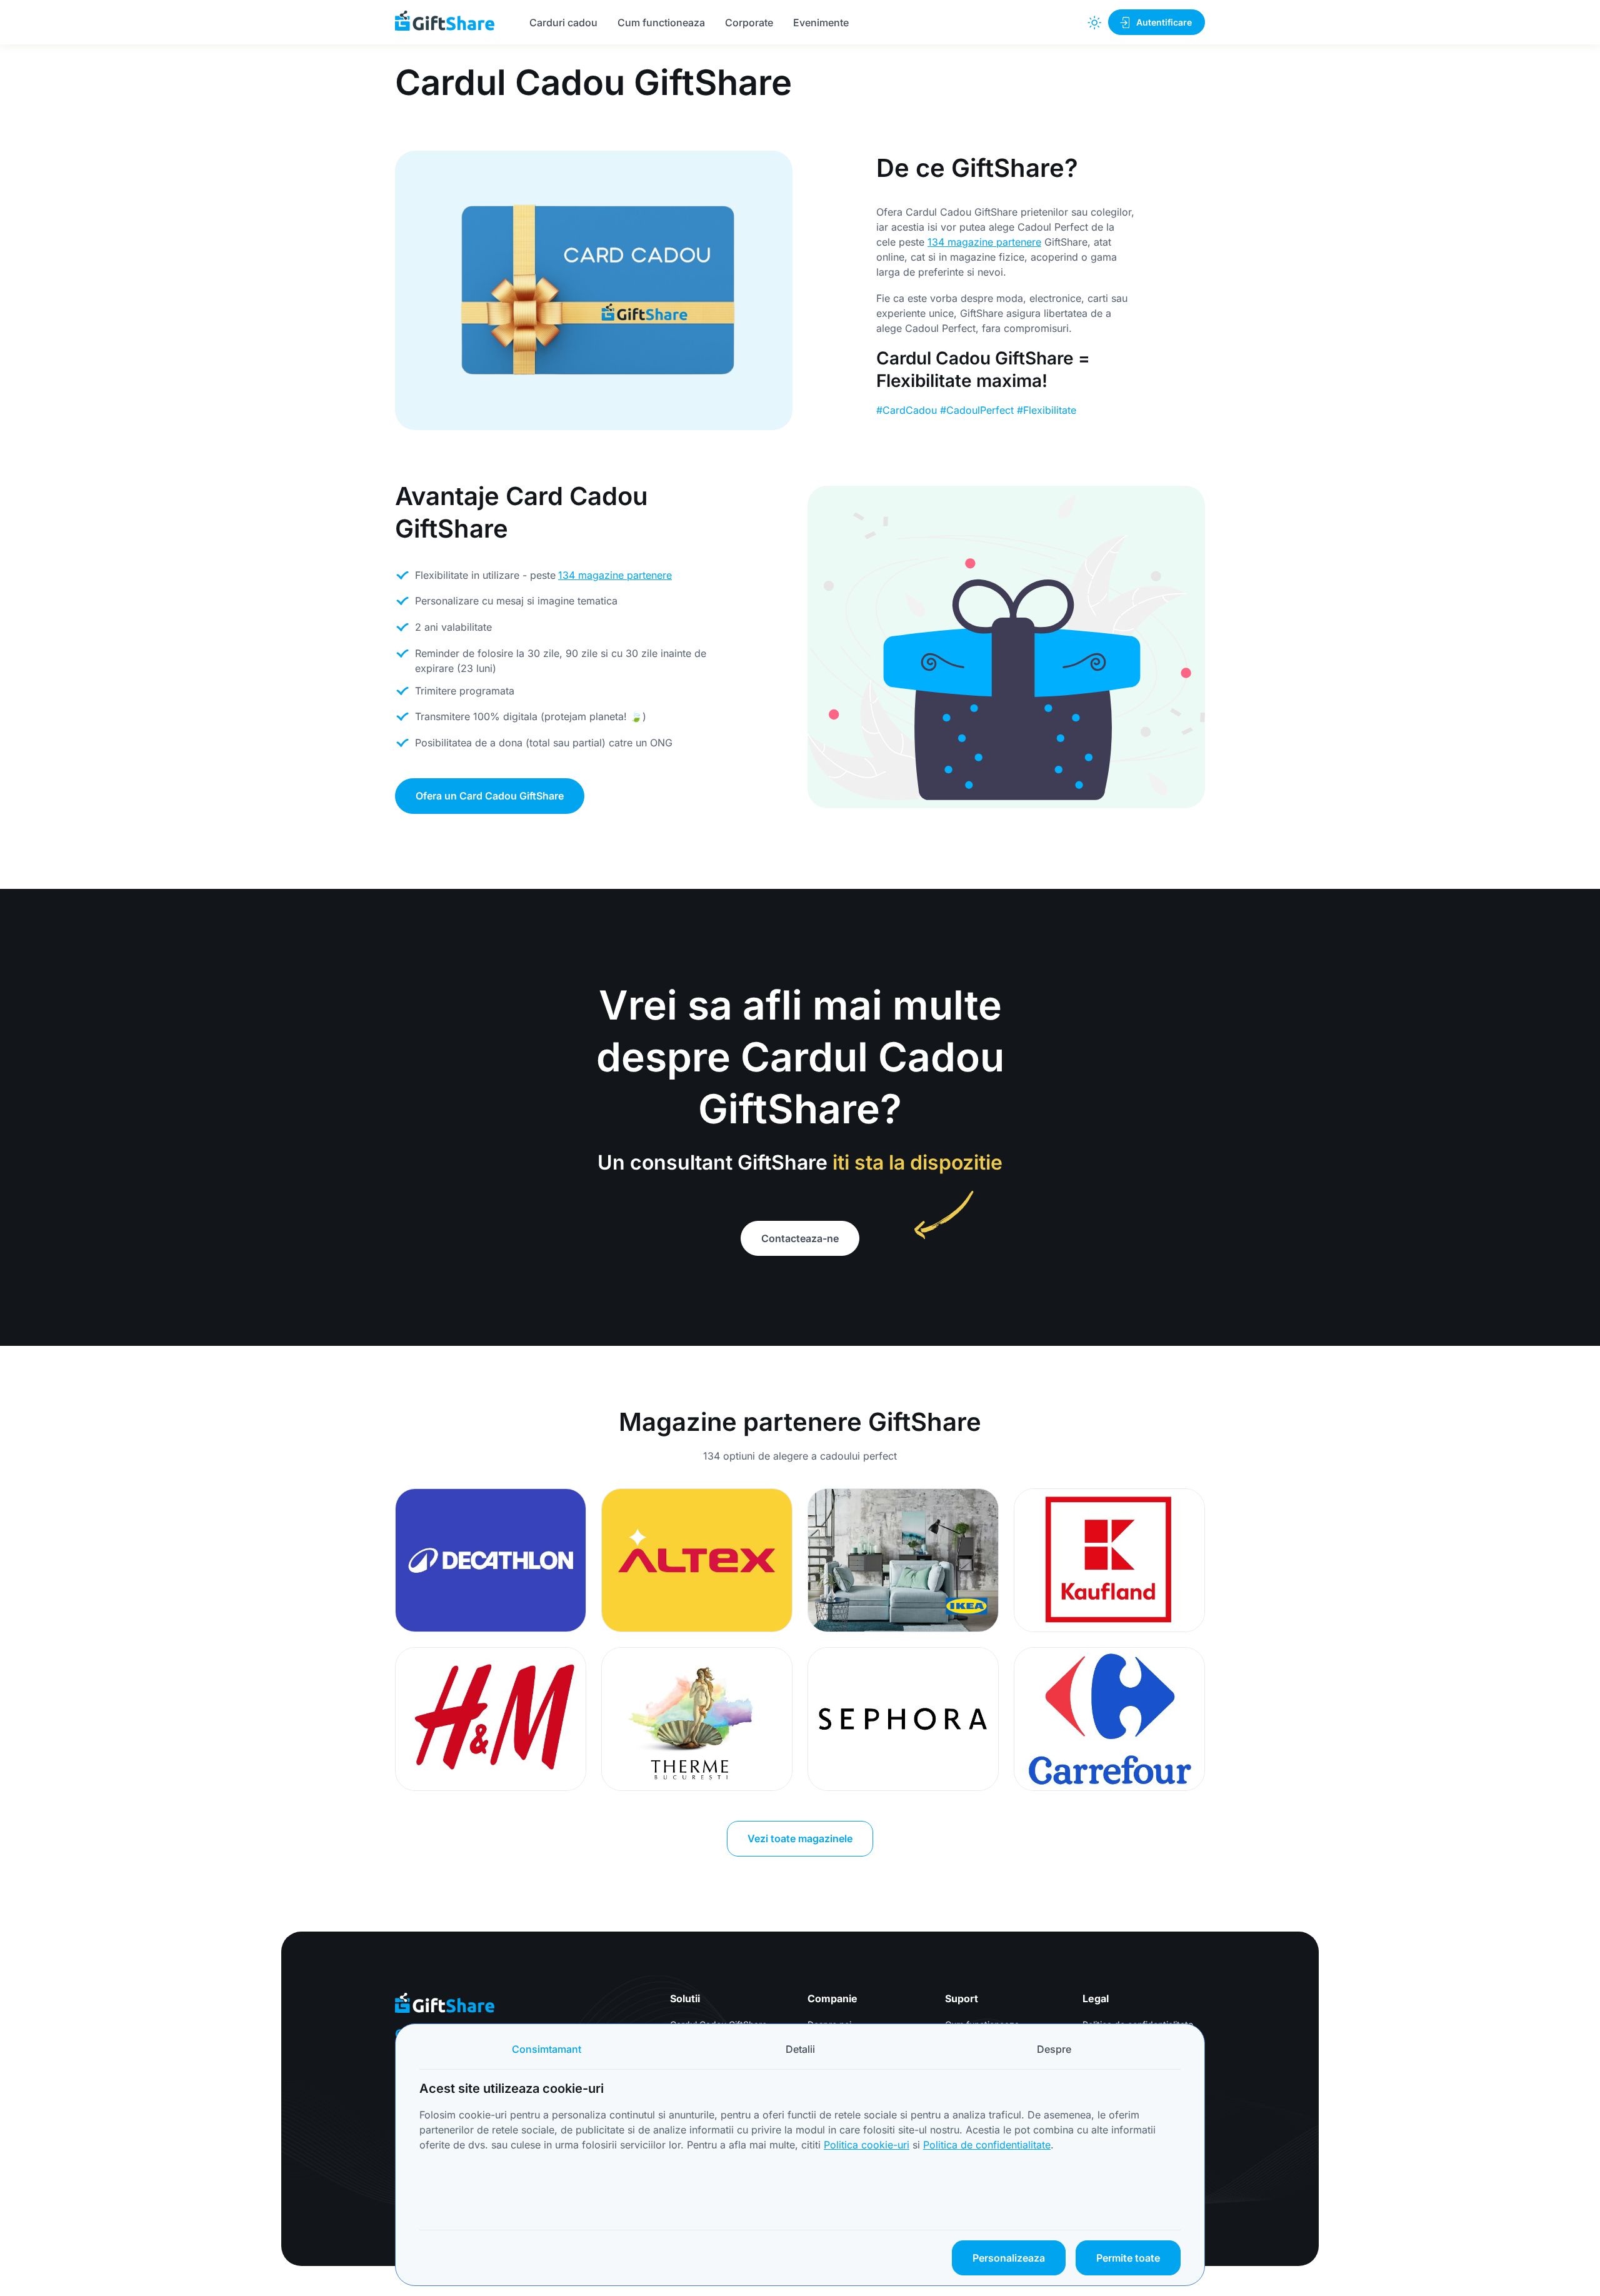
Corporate (749, 23)
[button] (1094, 23)
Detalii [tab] (800, 2049)
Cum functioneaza (661, 23)
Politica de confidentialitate (987, 2145)
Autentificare (1164, 22)
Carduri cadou (563, 23)
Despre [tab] (1054, 2049)
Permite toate (1128, 2258)
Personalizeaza (1009, 2258)
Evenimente (821, 23)
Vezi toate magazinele (800, 1838)
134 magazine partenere (984, 242)
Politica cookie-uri (867, 2145)
